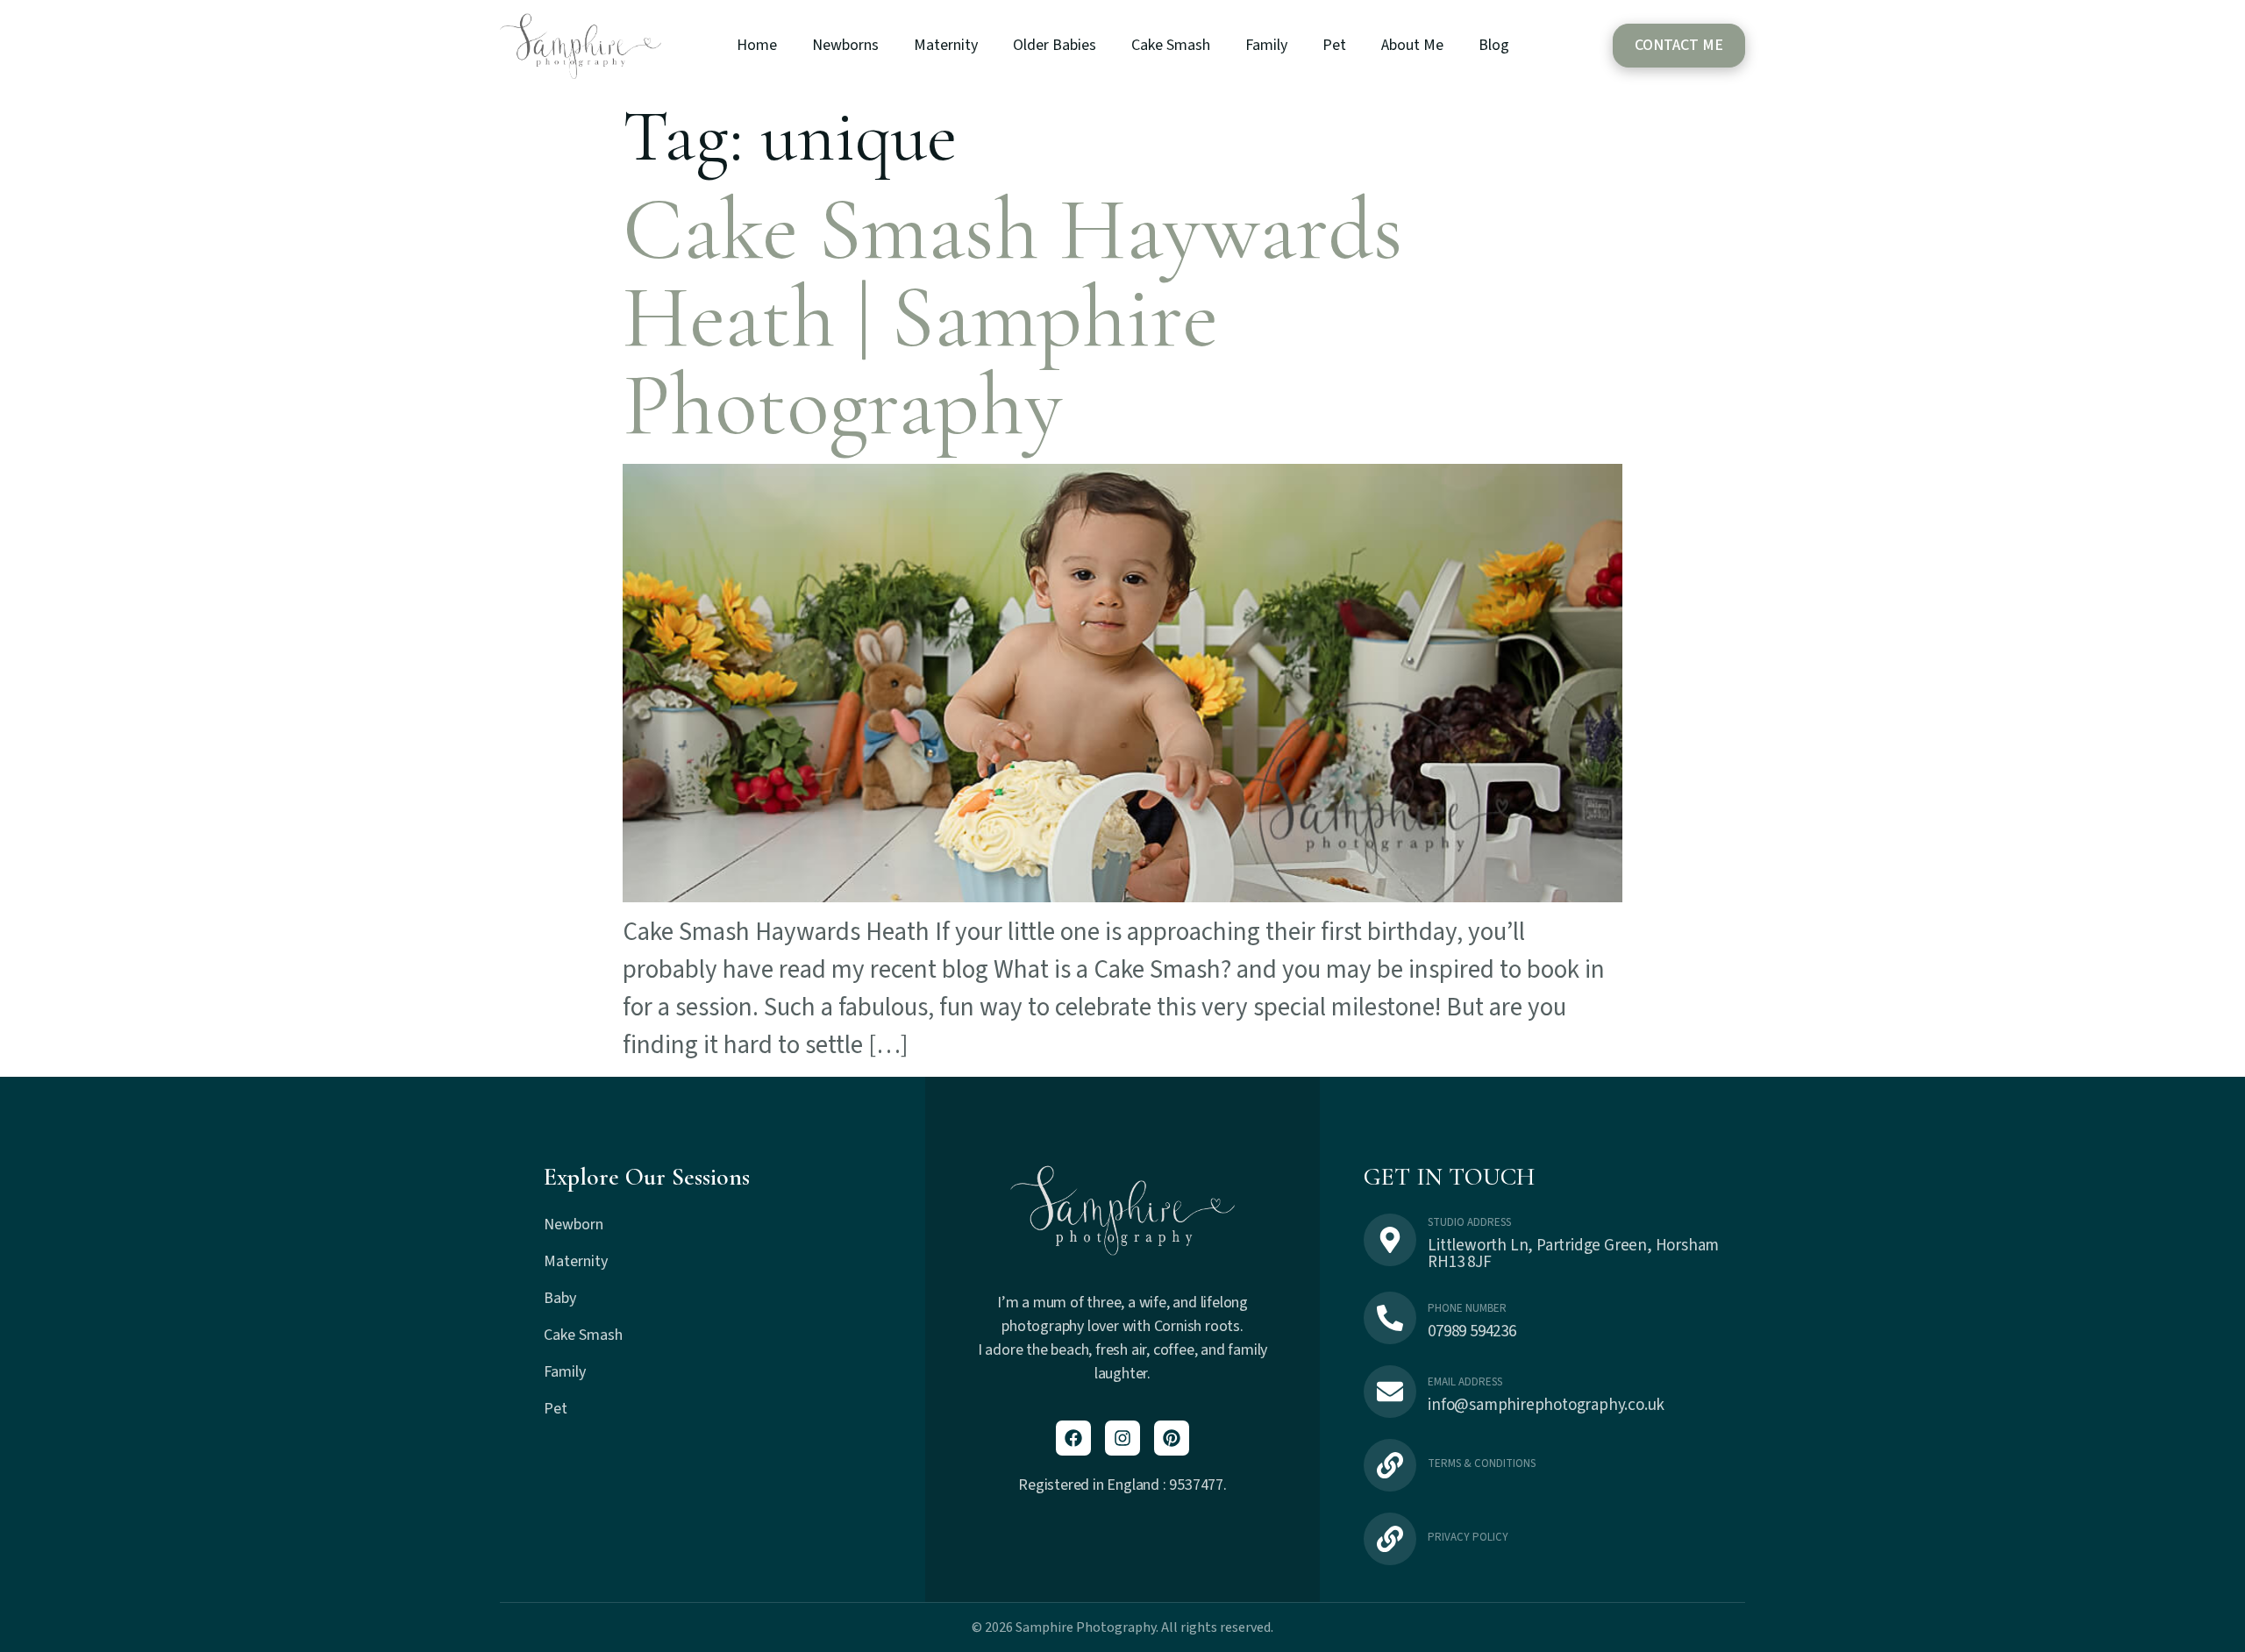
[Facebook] (1073, 1438)
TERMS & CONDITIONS (1482, 1463)
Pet (1334, 46)
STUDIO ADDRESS (1469, 1222)
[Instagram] (1122, 1438)
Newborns (845, 46)
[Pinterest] (1172, 1438)
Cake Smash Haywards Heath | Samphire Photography (1013, 318)
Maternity (946, 46)
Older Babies (1055, 46)
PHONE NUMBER (1467, 1308)
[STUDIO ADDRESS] (1390, 1240)
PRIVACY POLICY (1468, 1537)
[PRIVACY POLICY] (1390, 1539)
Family (1266, 46)
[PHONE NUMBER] (1390, 1318)
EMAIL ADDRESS (1465, 1382)
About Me (1412, 46)
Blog (1494, 46)
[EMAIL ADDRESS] (1390, 1392)
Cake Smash (1171, 46)
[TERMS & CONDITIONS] (1390, 1465)
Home (757, 46)
